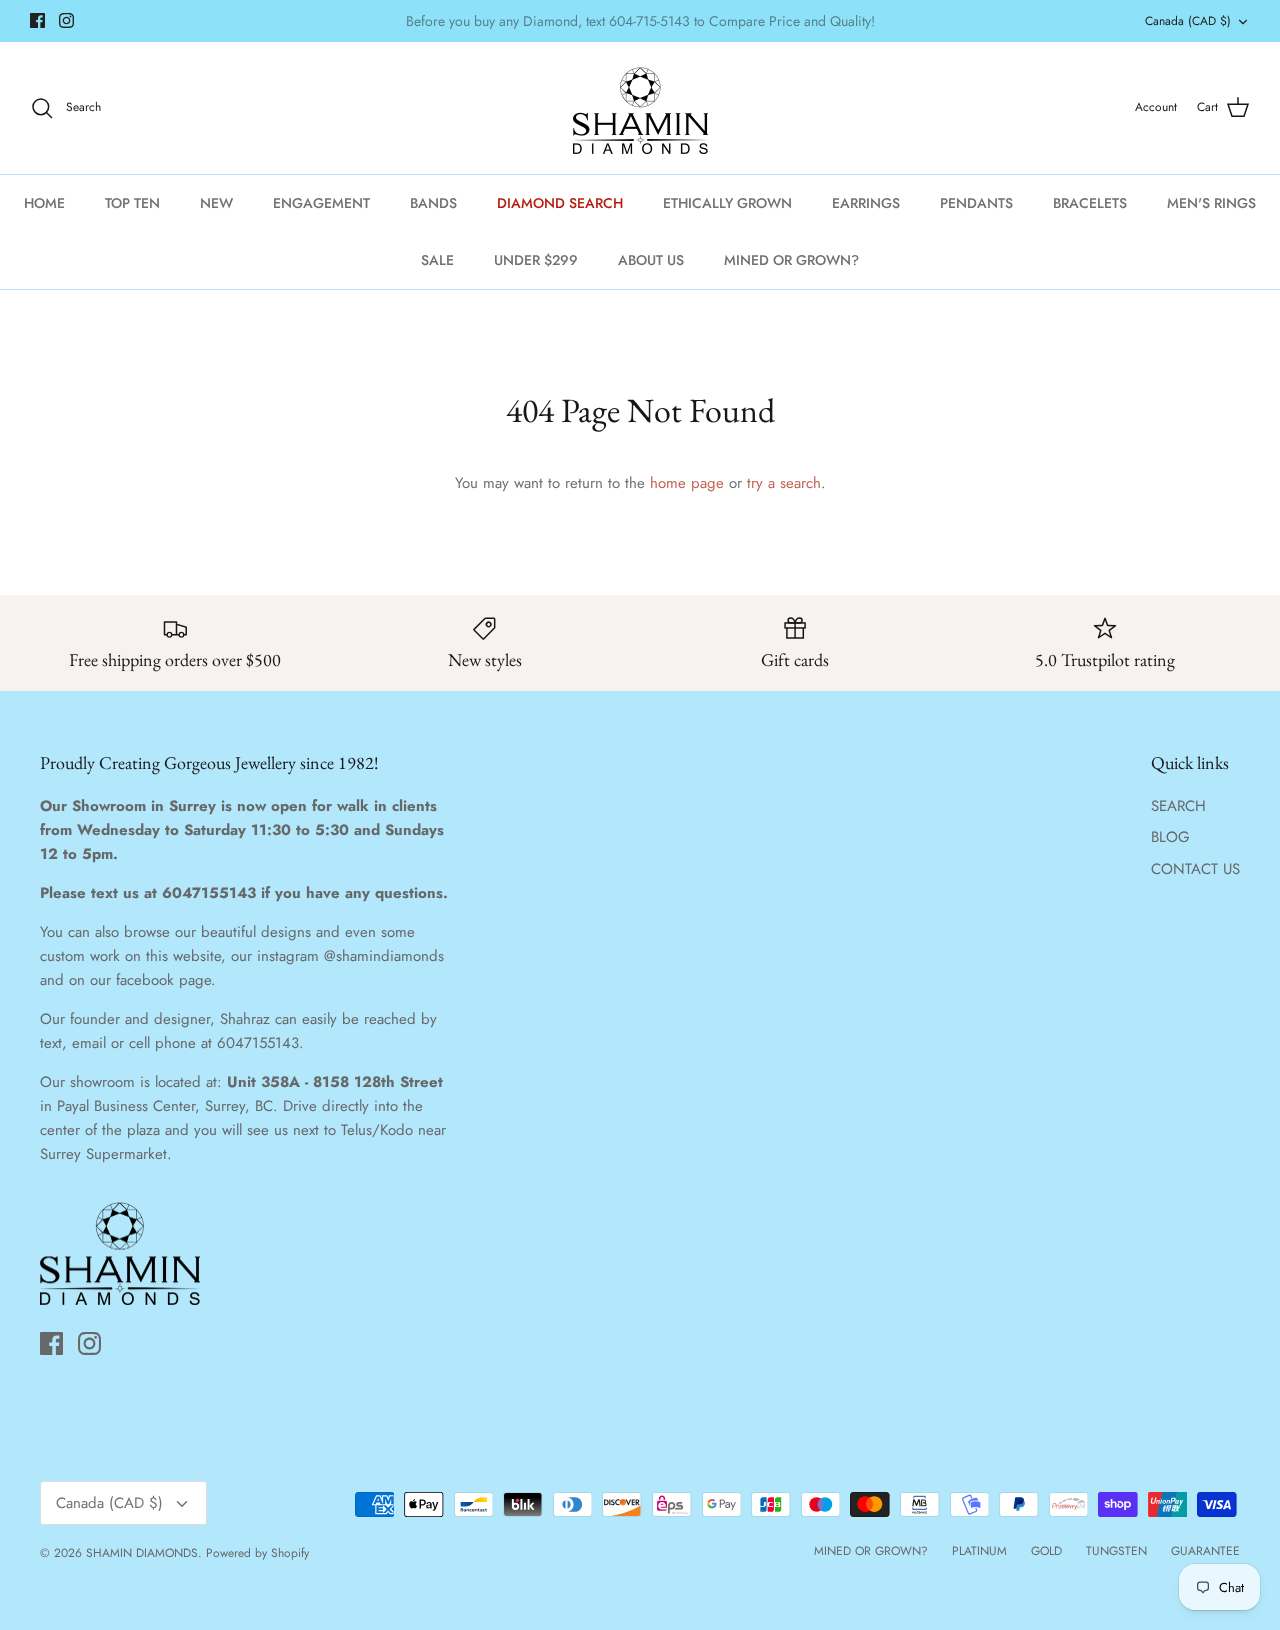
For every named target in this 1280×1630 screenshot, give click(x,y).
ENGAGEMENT (321, 203)
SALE (437, 260)
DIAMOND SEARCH (560, 203)
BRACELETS (1090, 203)
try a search (784, 483)
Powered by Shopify (257, 1553)
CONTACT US (1195, 869)
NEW (216, 203)
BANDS (433, 203)
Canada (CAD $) (1188, 21)
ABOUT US (651, 260)
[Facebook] (37, 20)
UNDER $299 (536, 260)
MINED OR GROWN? (791, 260)
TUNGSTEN (1116, 1551)
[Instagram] (66, 20)
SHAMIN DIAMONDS (142, 1553)
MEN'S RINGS (1211, 203)
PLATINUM (979, 1551)
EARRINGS (866, 203)
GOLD (1046, 1551)
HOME (44, 203)
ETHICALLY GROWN (727, 203)
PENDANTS (976, 203)
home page (687, 483)
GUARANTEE (1205, 1551)
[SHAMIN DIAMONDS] (640, 108)
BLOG (1170, 837)
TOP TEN (132, 203)
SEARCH (1178, 806)
